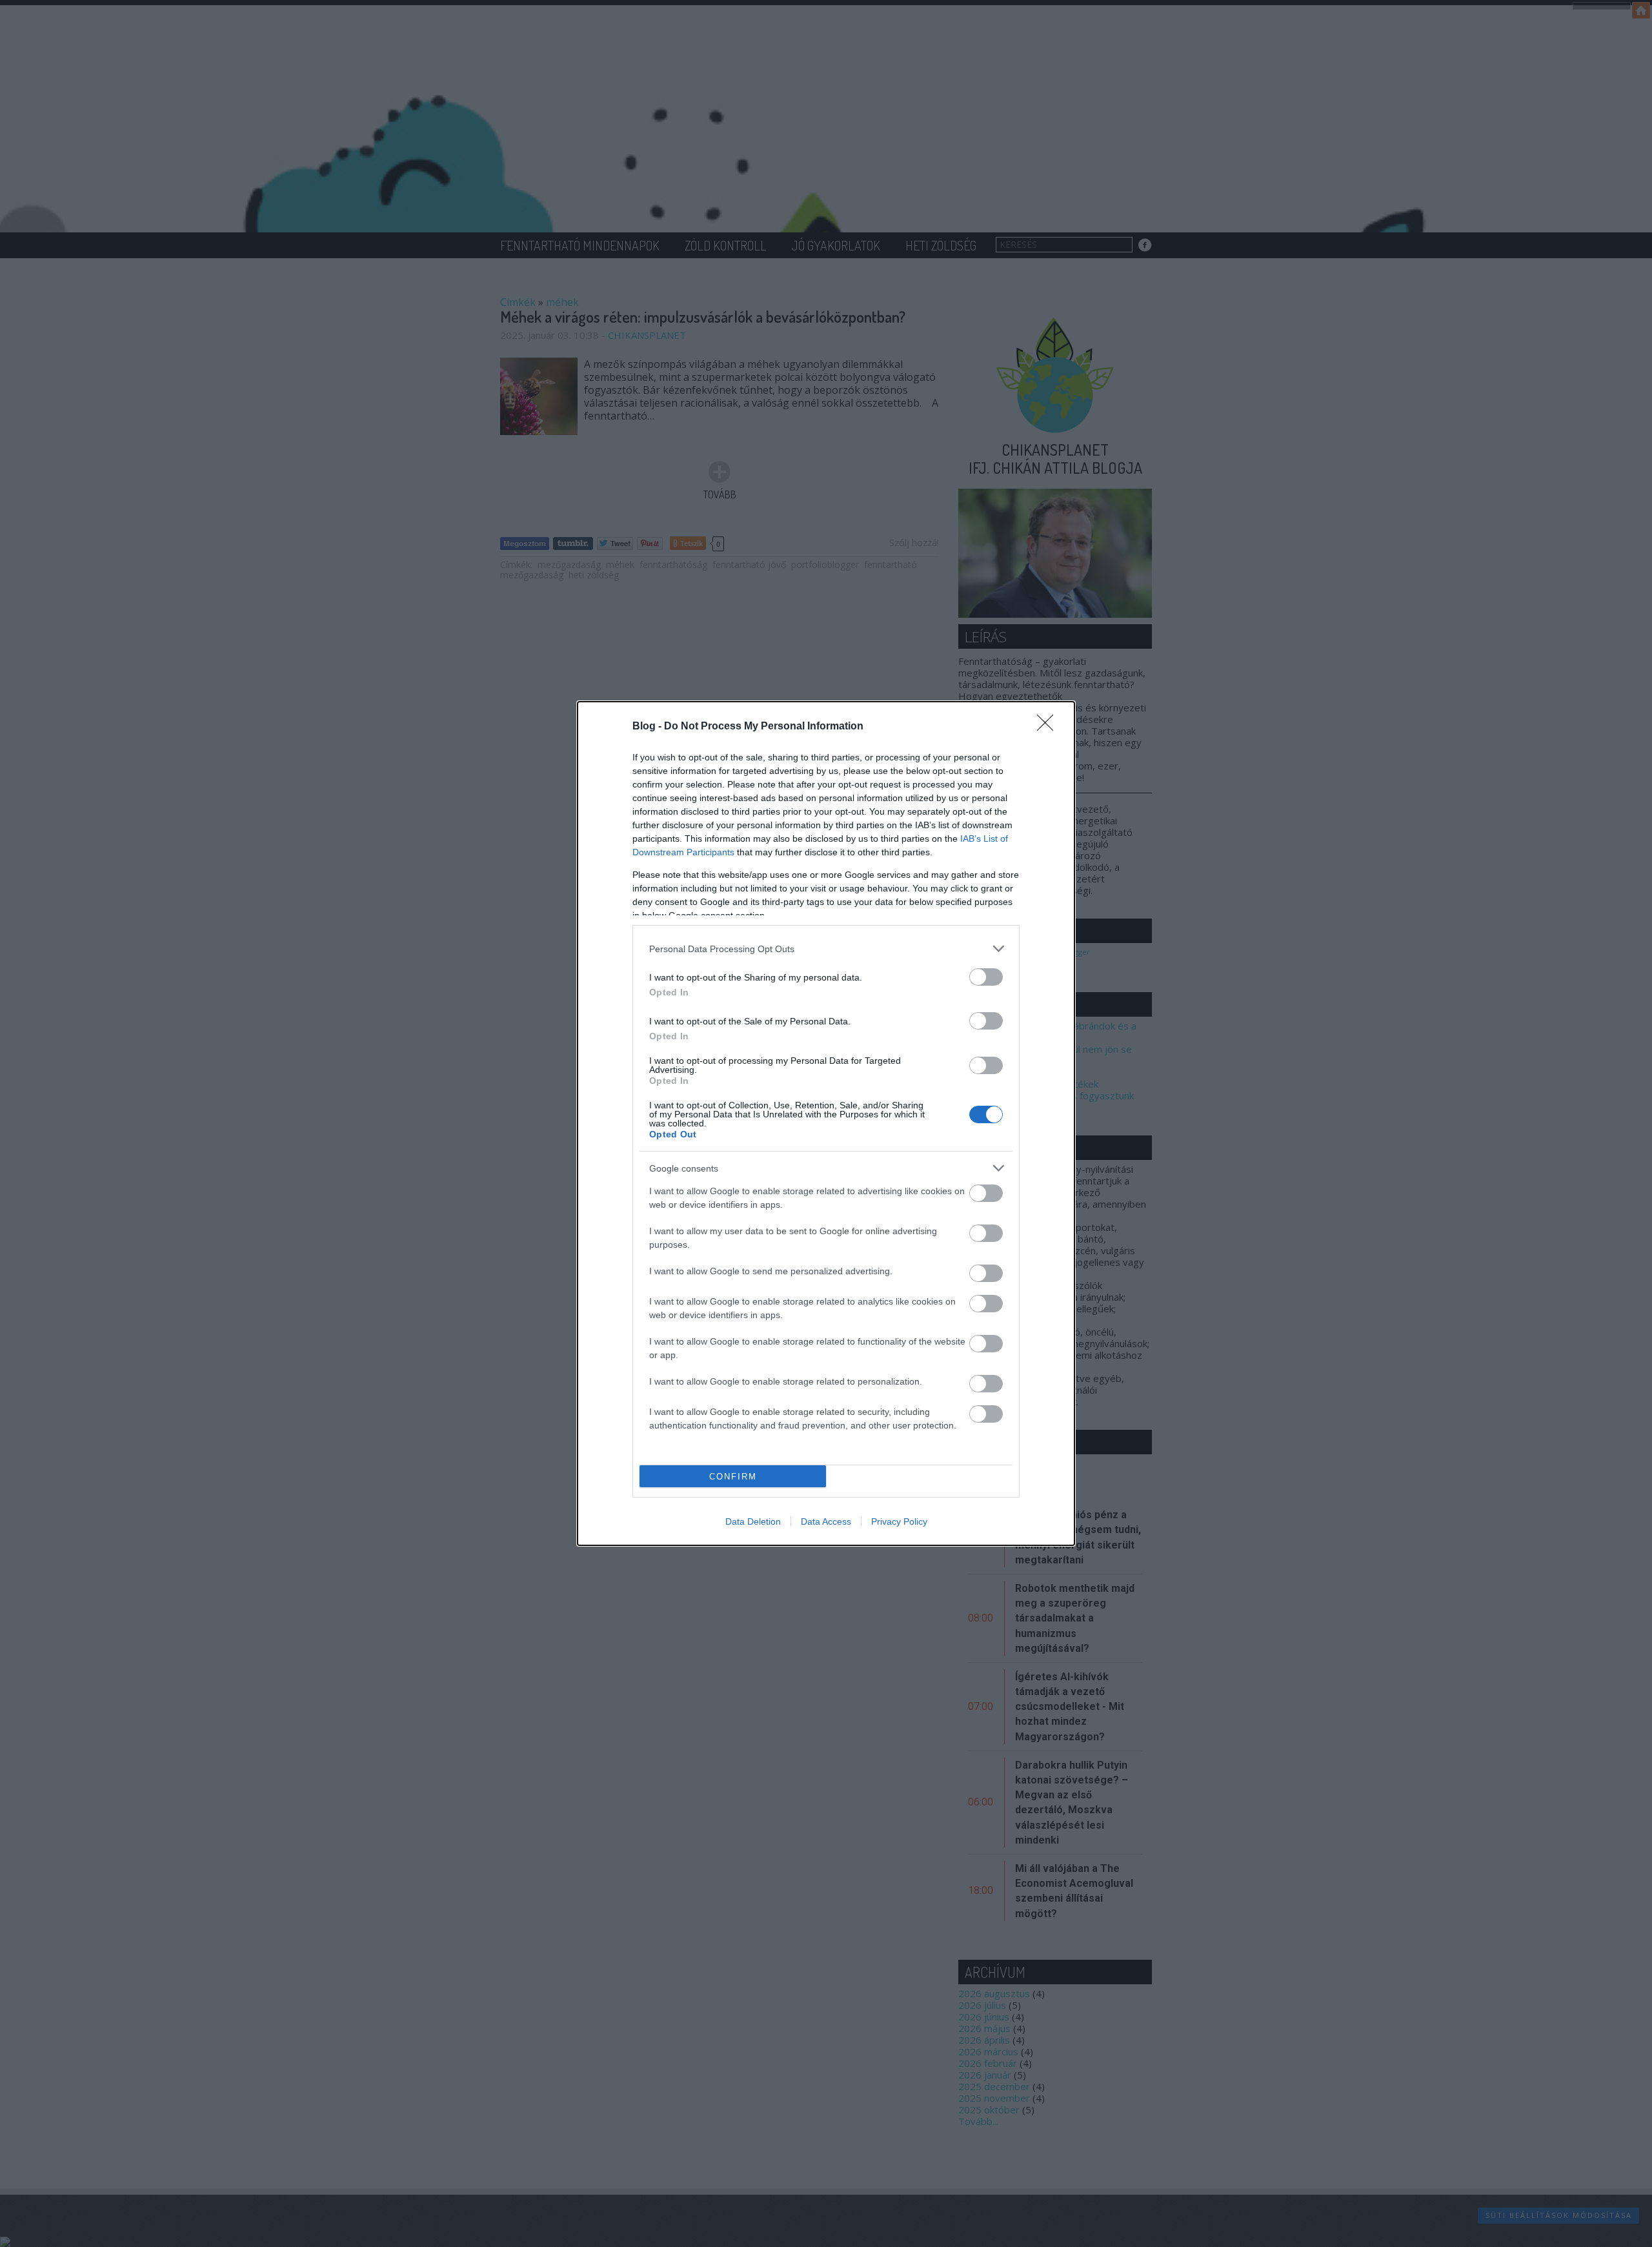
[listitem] (826, 949)
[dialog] (826, 1123)
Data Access (826, 1521)
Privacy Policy (899, 1521)
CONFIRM (733, 1477)
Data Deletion (753, 1521)
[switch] (986, 977)
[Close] (1049, 727)
